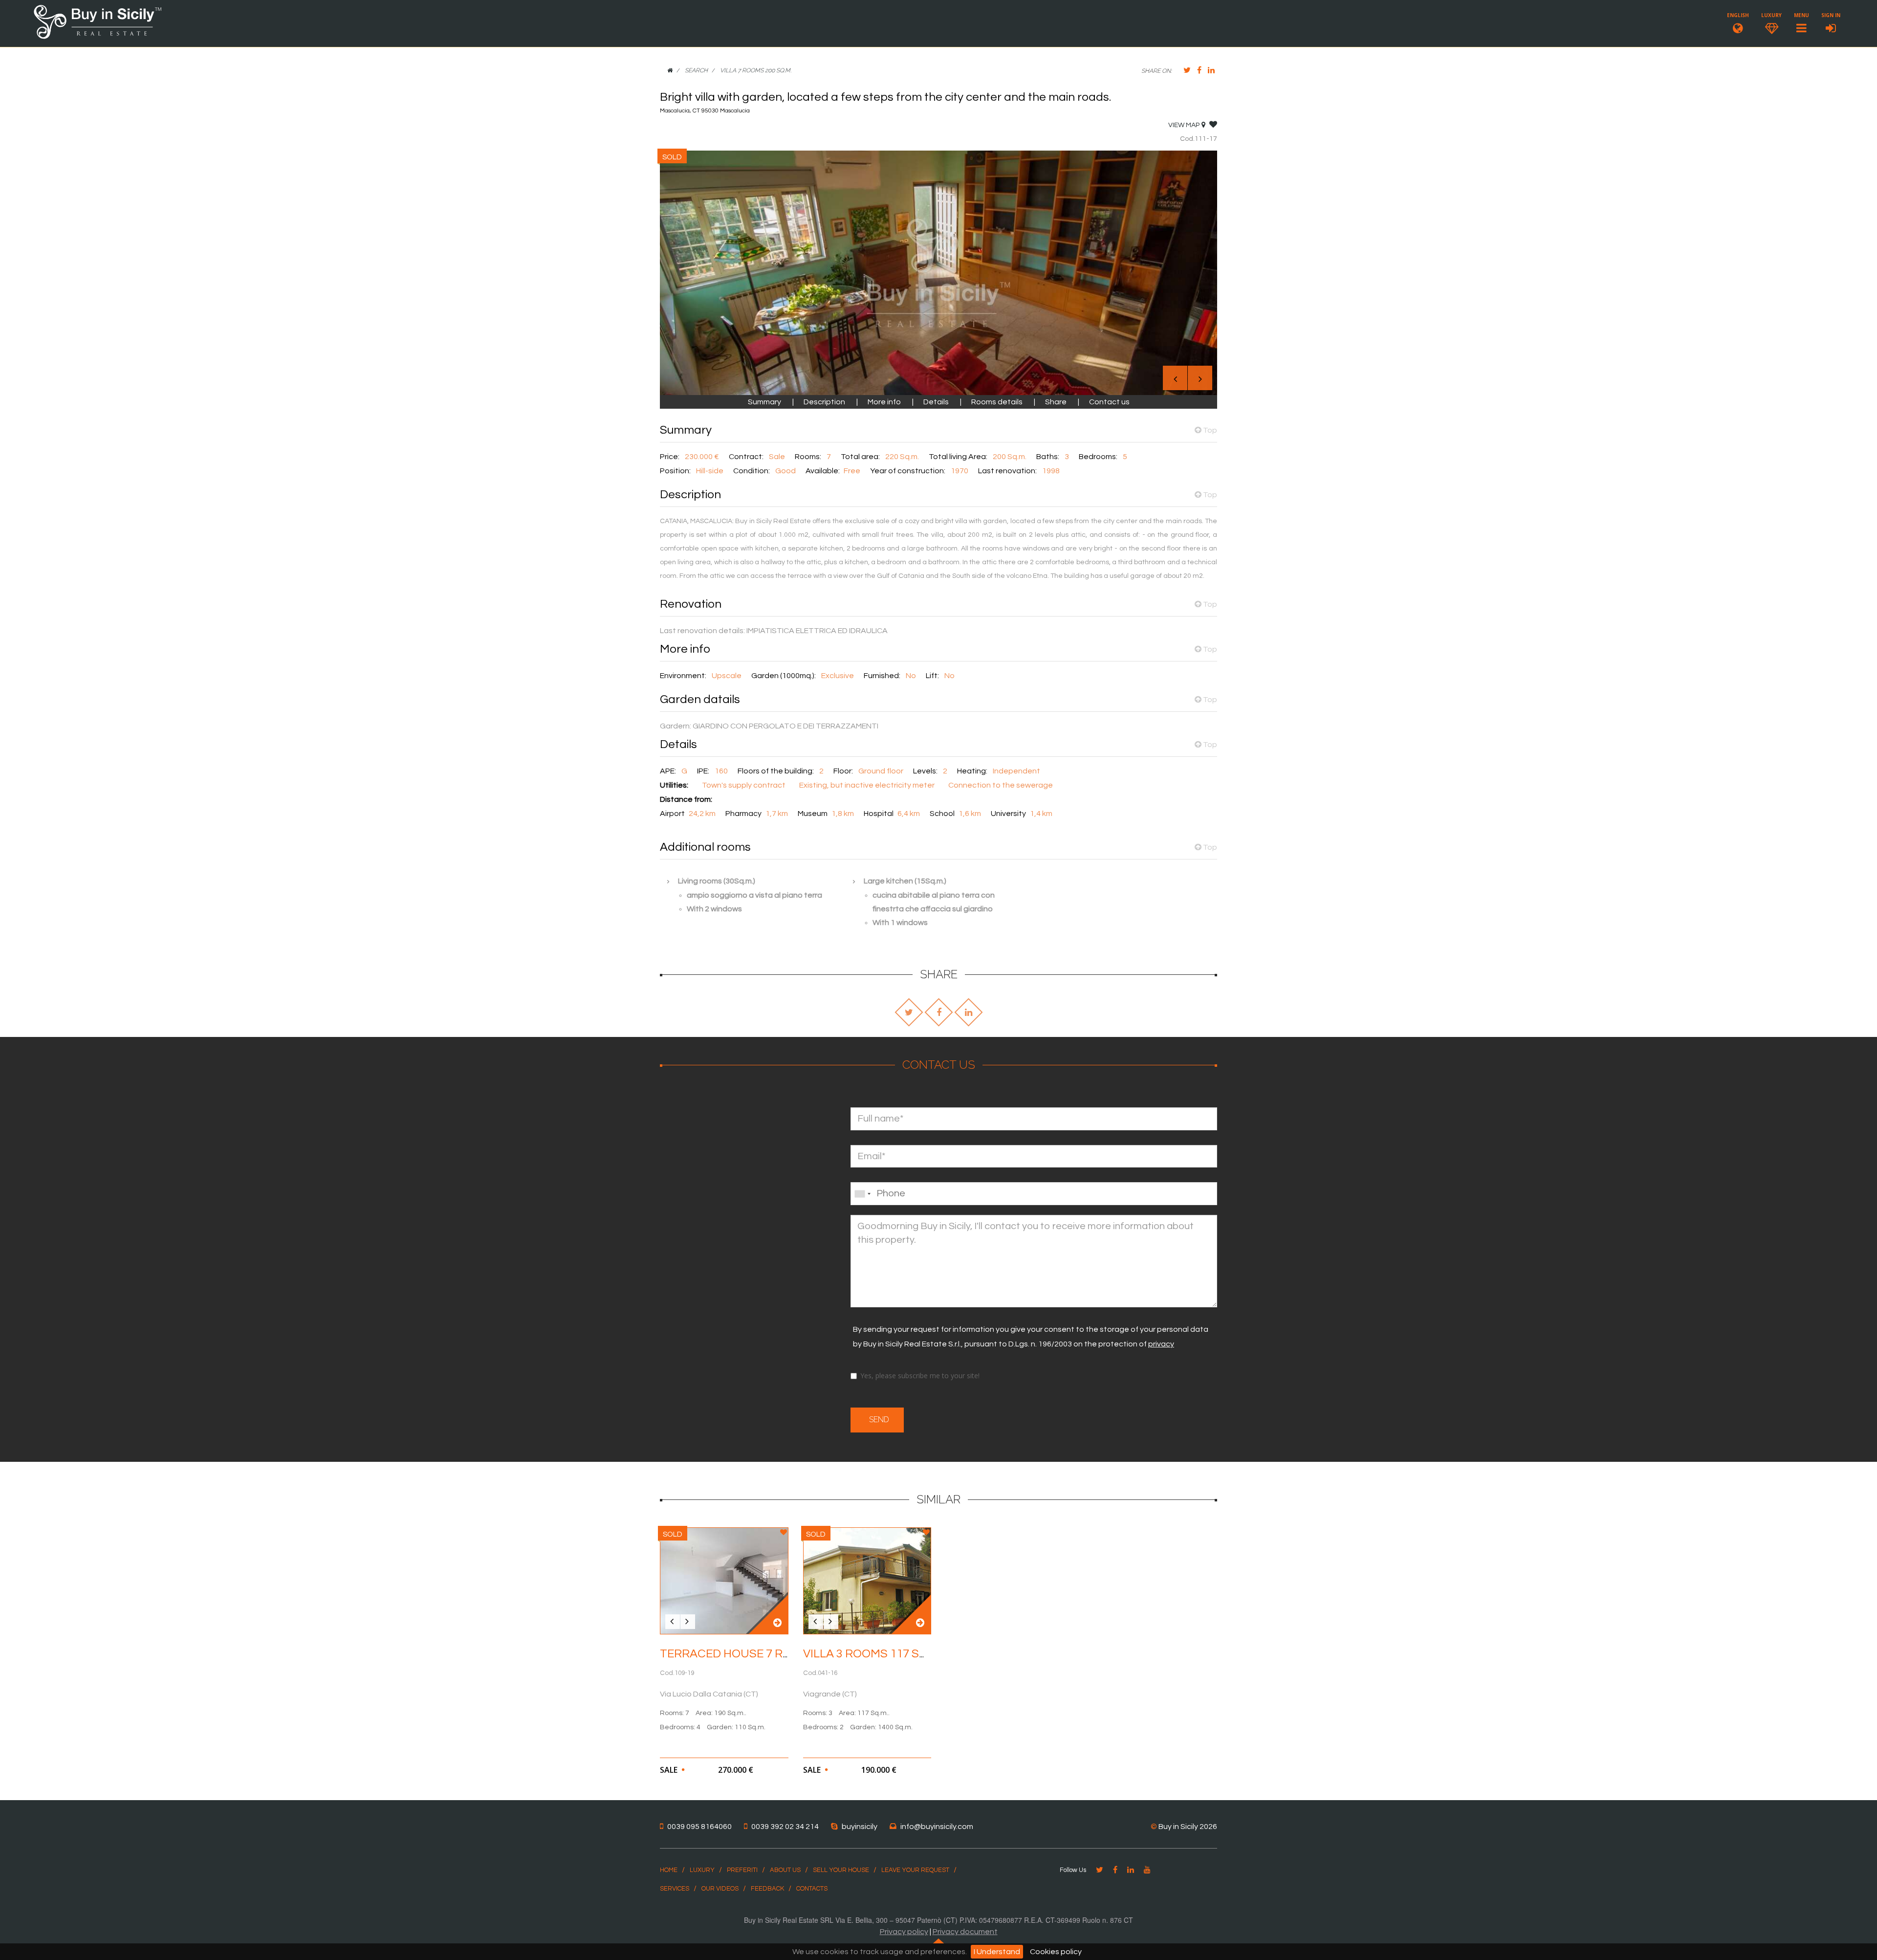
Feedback (767, 1889)
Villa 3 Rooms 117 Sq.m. (872, 1654)
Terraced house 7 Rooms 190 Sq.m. (765, 1654)
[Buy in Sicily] (98, 37)
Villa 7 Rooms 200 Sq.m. (756, 70)
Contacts (812, 1889)
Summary (765, 402)
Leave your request (915, 1870)
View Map (1184, 125)
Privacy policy (904, 1932)
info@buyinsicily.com (937, 1827)
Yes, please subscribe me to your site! (920, 1376)
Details (937, 402)
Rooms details (997, 402)
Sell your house (841, 1870)
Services (675, 1889)
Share (1056, 402)
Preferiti (742, 1870)
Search (696, 70)
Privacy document (965, 1932)
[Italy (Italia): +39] (862, 1194)
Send (877, 1420)
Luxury (702, 1870)
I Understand (997, 1952)
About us (785, 1870)
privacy (1161, 1344)
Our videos (720, 1889)
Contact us (1109, 402)
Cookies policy (1056, 1952)
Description (824, 402)
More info (885, 402)
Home (669, 1870)
